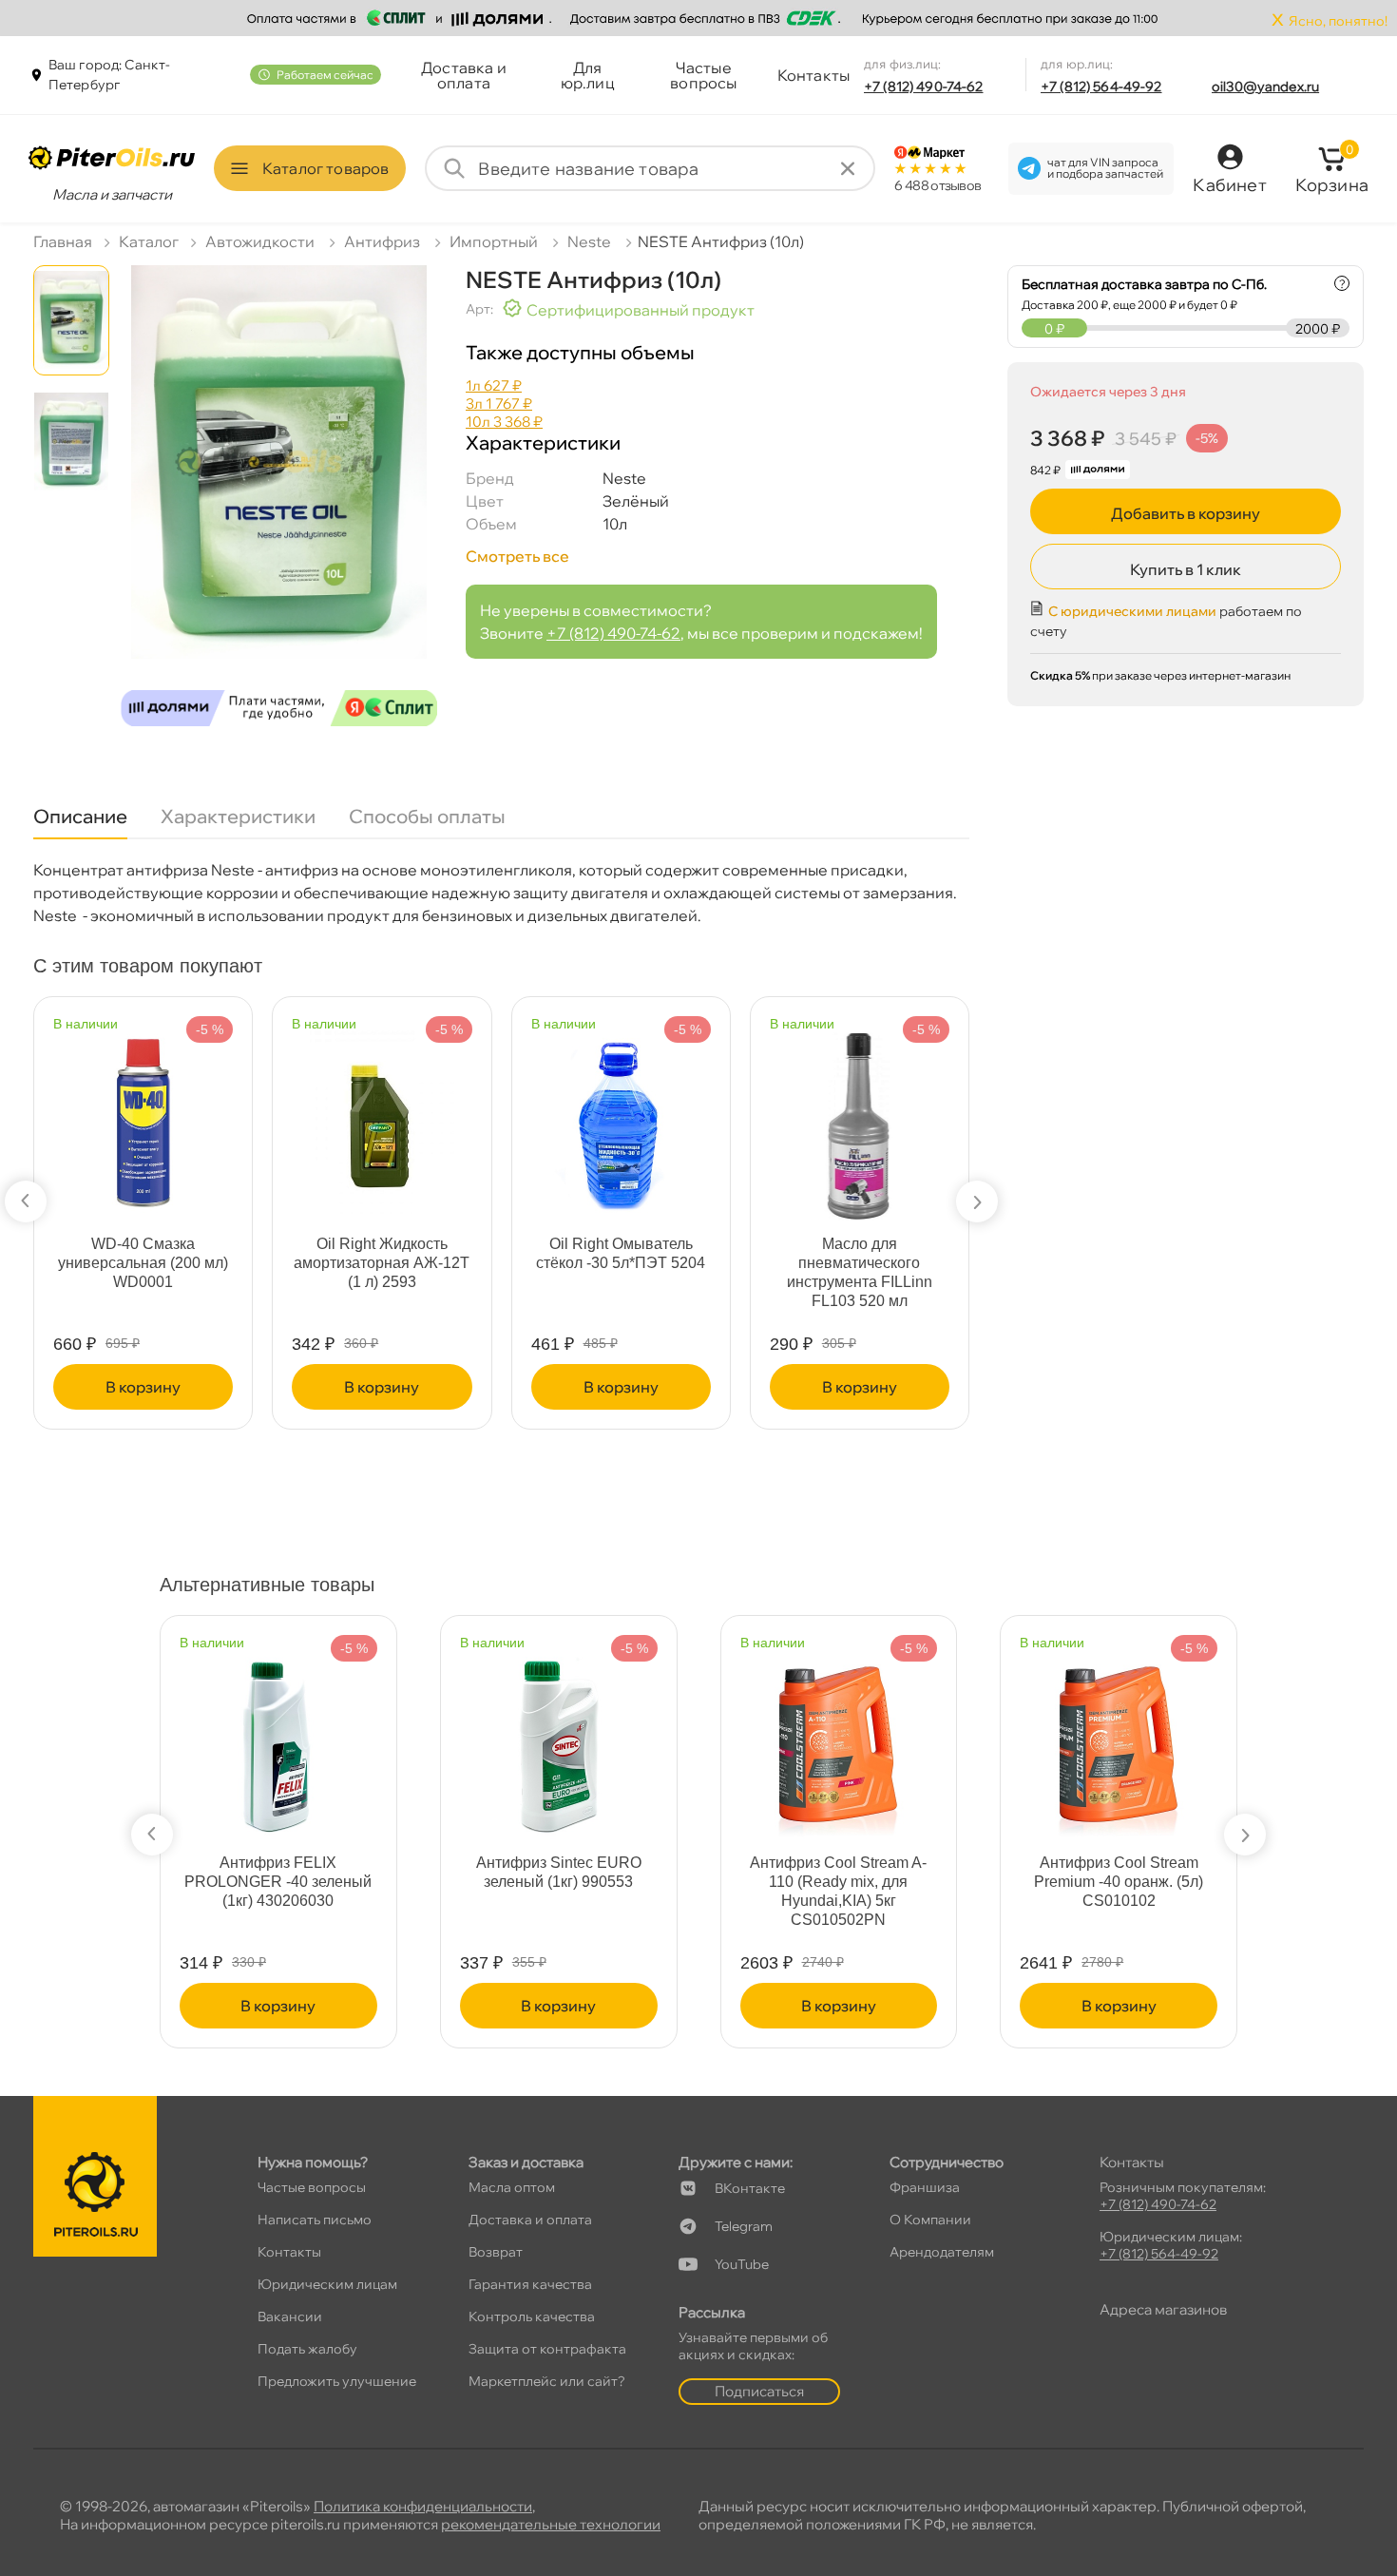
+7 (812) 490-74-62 (924, 87)
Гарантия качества (530, 2284)
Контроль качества (532, 2316)
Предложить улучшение (337, 2381)
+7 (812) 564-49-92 (1101, 87)
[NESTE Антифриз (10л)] (279, 503)
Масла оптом (512, 2187)
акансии (290, 2316)
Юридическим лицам (327, 2284)
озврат (496, 2252)
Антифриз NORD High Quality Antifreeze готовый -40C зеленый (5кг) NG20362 (1156, 1891)
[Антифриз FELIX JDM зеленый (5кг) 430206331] (875, 1735)
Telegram (744, 2226)
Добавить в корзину (1186, 513)
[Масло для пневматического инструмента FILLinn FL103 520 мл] (691, 1116)
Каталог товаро (325, 168)
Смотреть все (517, 556)
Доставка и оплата (464, 75)
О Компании (930, 2220)
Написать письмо (315, 2220)
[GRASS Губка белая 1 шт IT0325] (929, 1112)
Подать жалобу (307, 2349)
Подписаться (759, 2391)
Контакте (750, 2188)
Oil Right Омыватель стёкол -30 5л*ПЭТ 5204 (451, 1253)
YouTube (742, 2264)
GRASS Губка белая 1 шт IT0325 (929, 1253)
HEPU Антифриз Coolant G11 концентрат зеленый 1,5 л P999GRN (595, 1882)
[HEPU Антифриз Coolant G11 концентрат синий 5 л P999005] (315, 1735)
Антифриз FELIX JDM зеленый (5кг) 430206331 (875, 1872)
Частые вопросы (703, 75)
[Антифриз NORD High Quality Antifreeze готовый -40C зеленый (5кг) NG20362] (1156, 1735)
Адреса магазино (1163, 2309)
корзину (213, 1387)
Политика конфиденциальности (423, 2506)
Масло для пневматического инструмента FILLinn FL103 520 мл (690, 1272)
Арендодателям (942, 2252)
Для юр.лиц (588, 75)
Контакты (813, 75)
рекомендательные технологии (551, 2524)
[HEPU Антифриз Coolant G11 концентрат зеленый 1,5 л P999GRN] (595, 1735)
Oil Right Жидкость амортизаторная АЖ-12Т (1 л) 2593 (213, 1263)
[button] (26, 1201)
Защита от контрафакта (547, 2349)
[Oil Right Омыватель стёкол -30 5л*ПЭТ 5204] (451, 1116)
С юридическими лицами (1132, 611)
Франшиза (925, 2187)
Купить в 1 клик (1186, 569)
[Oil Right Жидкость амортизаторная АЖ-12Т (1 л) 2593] (213, 1116)
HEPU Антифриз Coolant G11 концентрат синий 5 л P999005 (315, 1882)
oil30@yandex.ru (1265, 87)
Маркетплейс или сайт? (547, 2381)
